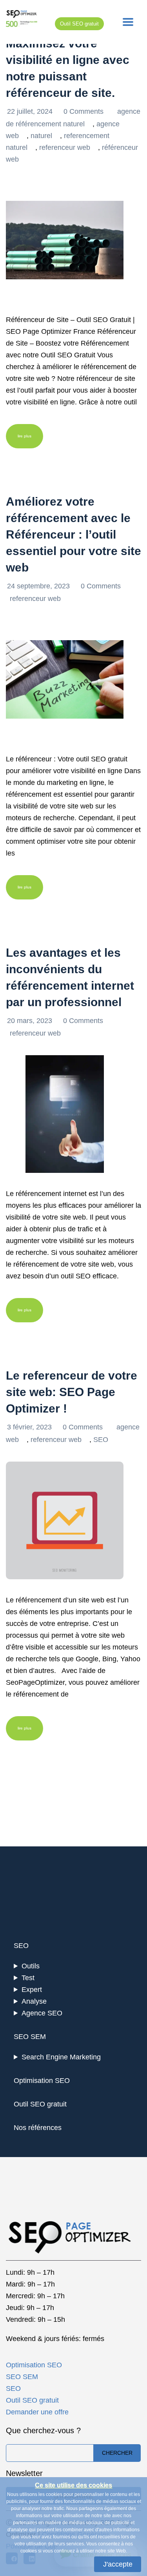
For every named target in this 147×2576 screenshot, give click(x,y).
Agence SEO (42, 2013)
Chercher (117, 2453)
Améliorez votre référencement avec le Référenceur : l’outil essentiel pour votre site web (73, 534)
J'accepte (118, 2564)
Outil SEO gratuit (79, 24)
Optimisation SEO (42, 2081)
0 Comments (84, 111)
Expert (32, 1990)
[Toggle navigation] (128, 22)
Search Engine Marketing (61, 2057)
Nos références (38, 2128)
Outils (31, 1966)
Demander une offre (37, 2412)
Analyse (34, 2001)
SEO (101, 1440)
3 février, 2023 (30, 1427)
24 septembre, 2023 (39, 586)
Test (28, 1978)
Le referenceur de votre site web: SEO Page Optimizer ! (72, 1392)
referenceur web (65, 147)
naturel (41, 136)
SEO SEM (30, 2037)
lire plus (24, 436)
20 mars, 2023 (31, 1021)
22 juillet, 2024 (31, 111)
